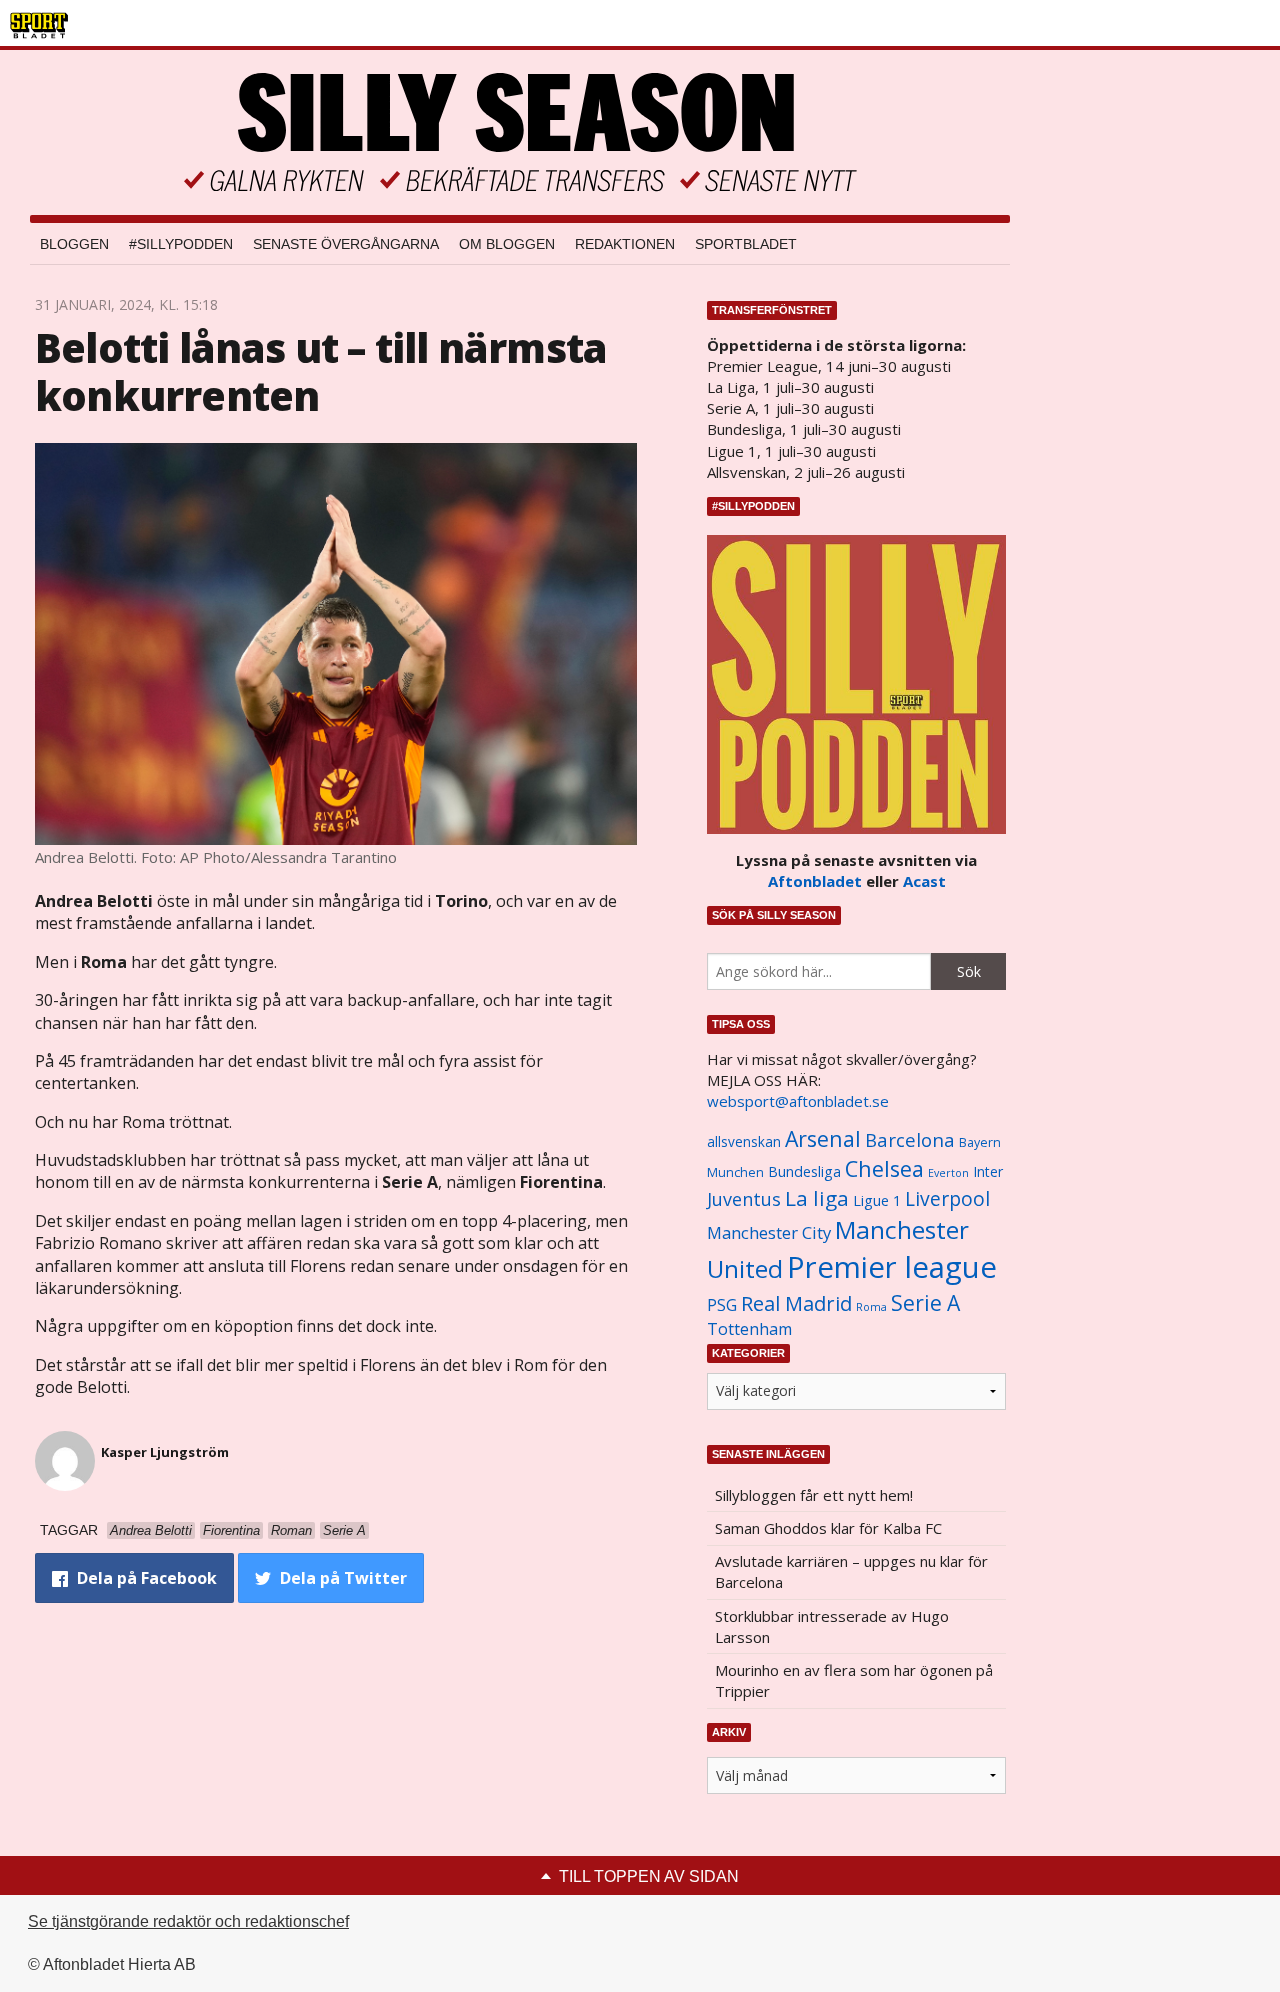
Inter (988, 1171)
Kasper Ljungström (165, 1452)
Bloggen (74, 244)
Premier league (892, 1267)
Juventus (744, 1199)
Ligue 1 (877, 1200)
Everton (948, 1173)
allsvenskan (744, 1142)
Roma (871, 1307)
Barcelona (910, 1139)
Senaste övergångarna (346, 244)
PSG (722, 1305)
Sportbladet (746, 244)
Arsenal (823, 1138)
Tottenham (749, 1329)
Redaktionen (625, 244)
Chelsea (884, 1168)
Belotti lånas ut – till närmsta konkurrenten (321, 371)
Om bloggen (507, 244)
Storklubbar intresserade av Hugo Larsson (832, 1626)
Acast (924, 881)
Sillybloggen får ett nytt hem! (814, 1495)
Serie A (925, 1302)
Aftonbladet (815, 881)
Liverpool (947, 1198)
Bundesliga (804, 1171)
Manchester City (769, 1232)
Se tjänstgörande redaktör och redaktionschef (188, 1921)
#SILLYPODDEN (181, 244)
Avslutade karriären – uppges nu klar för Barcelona (851, 1571)
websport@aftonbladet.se (798, 1101)
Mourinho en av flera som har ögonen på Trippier (854, 1680)
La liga (817, 1198)
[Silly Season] (520, 132)
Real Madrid (796, 1303)
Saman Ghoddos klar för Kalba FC (828, 1528)
